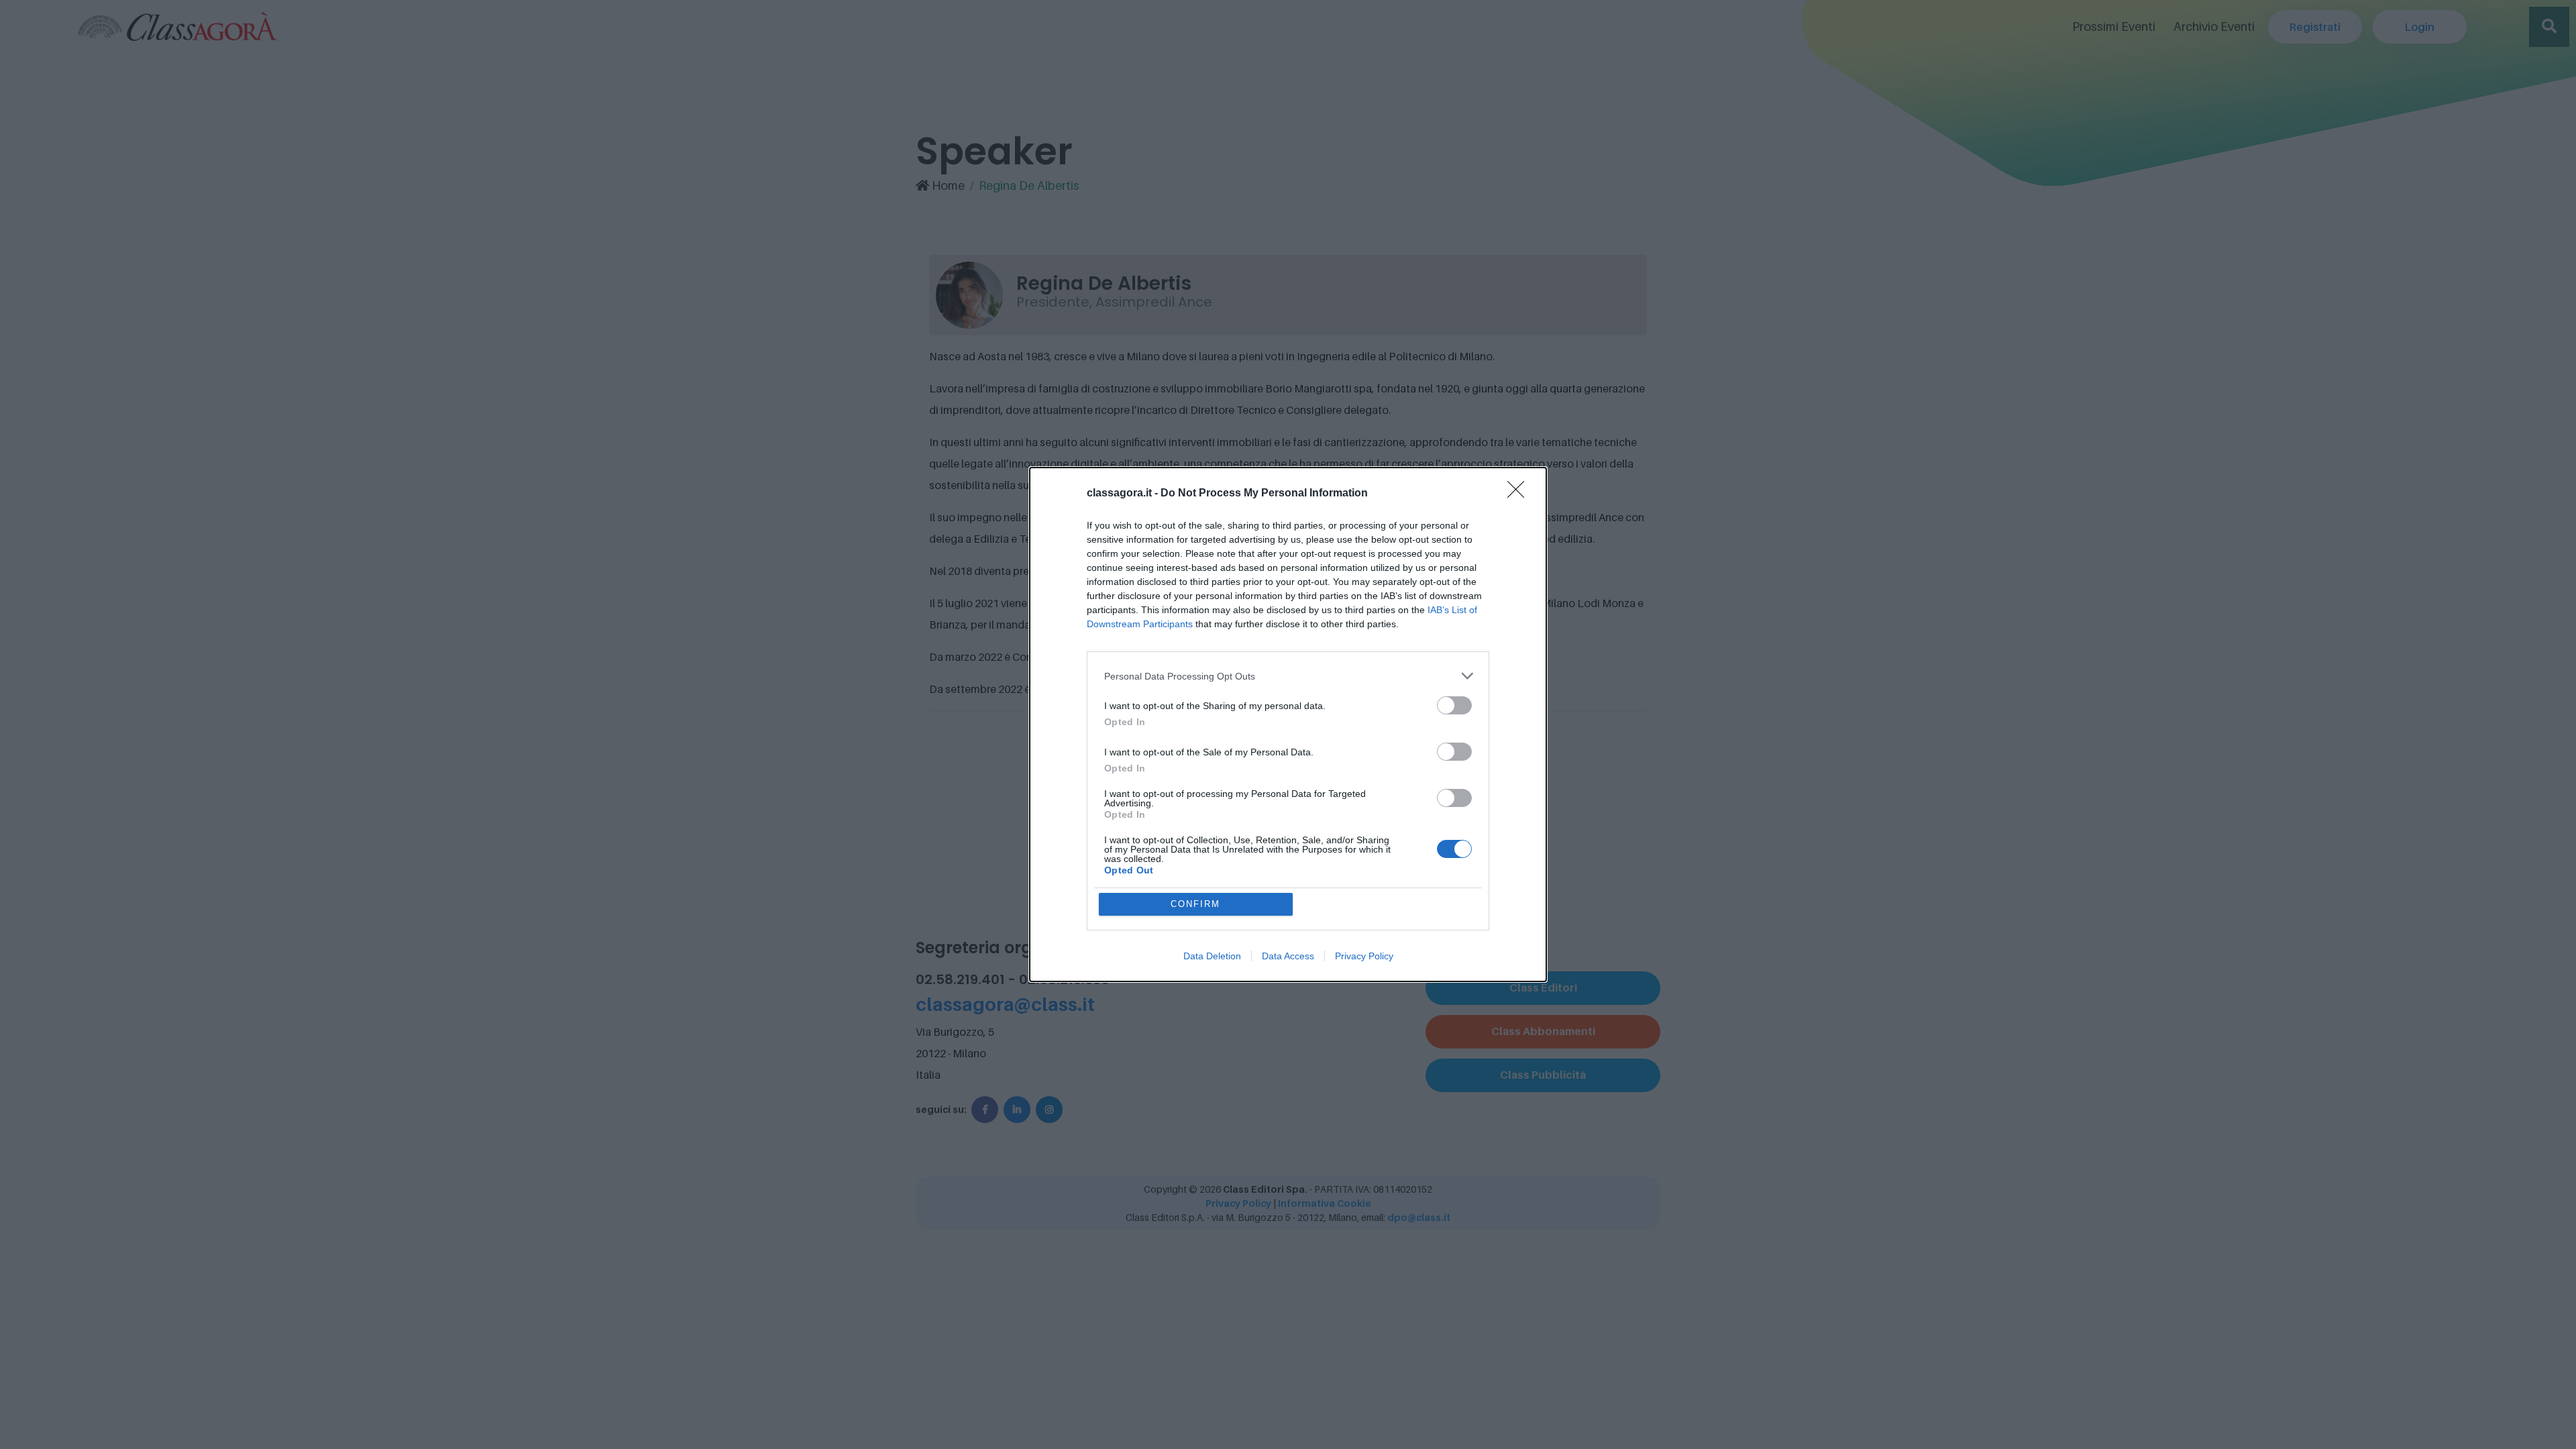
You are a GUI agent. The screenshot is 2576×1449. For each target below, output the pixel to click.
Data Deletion (1212, 956)
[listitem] (1288, 676)
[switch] (1454, 705)
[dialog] (1288, 724)
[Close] (1520, 494)
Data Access (1288, 956)
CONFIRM (1195, 904)
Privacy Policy (1364, 956)
